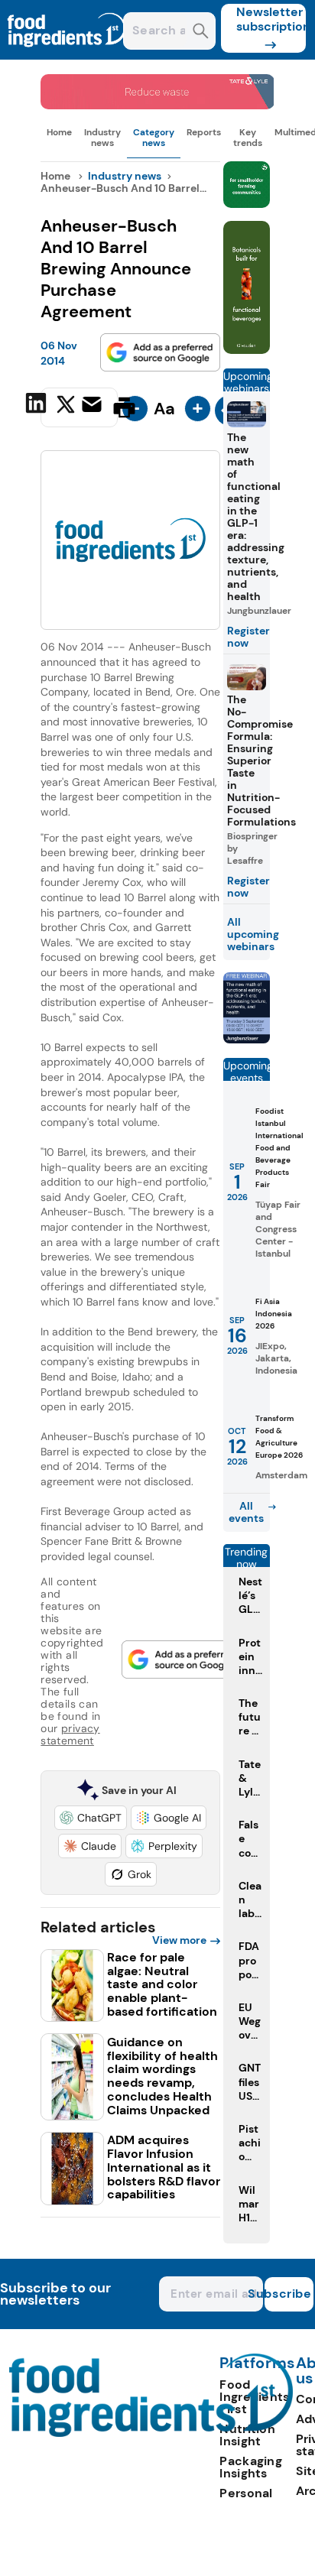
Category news (154, 138)
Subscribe (288, 2294)
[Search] (201, 32)
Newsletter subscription (271, 19)
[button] (91, 1818)
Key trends (248, 138)
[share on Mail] (94, 406)
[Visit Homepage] (67, 55)
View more (179, 1940)
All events (246, 1512)
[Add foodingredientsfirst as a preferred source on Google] (161, 352)
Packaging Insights (251, 2467)
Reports (204, 132)
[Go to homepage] (151, 2433)
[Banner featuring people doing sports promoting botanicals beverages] (247, 350)
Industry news (102, 138)
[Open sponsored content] (157, 105)
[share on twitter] (66, 407)
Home (59, 132)
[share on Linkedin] (38, 406)
